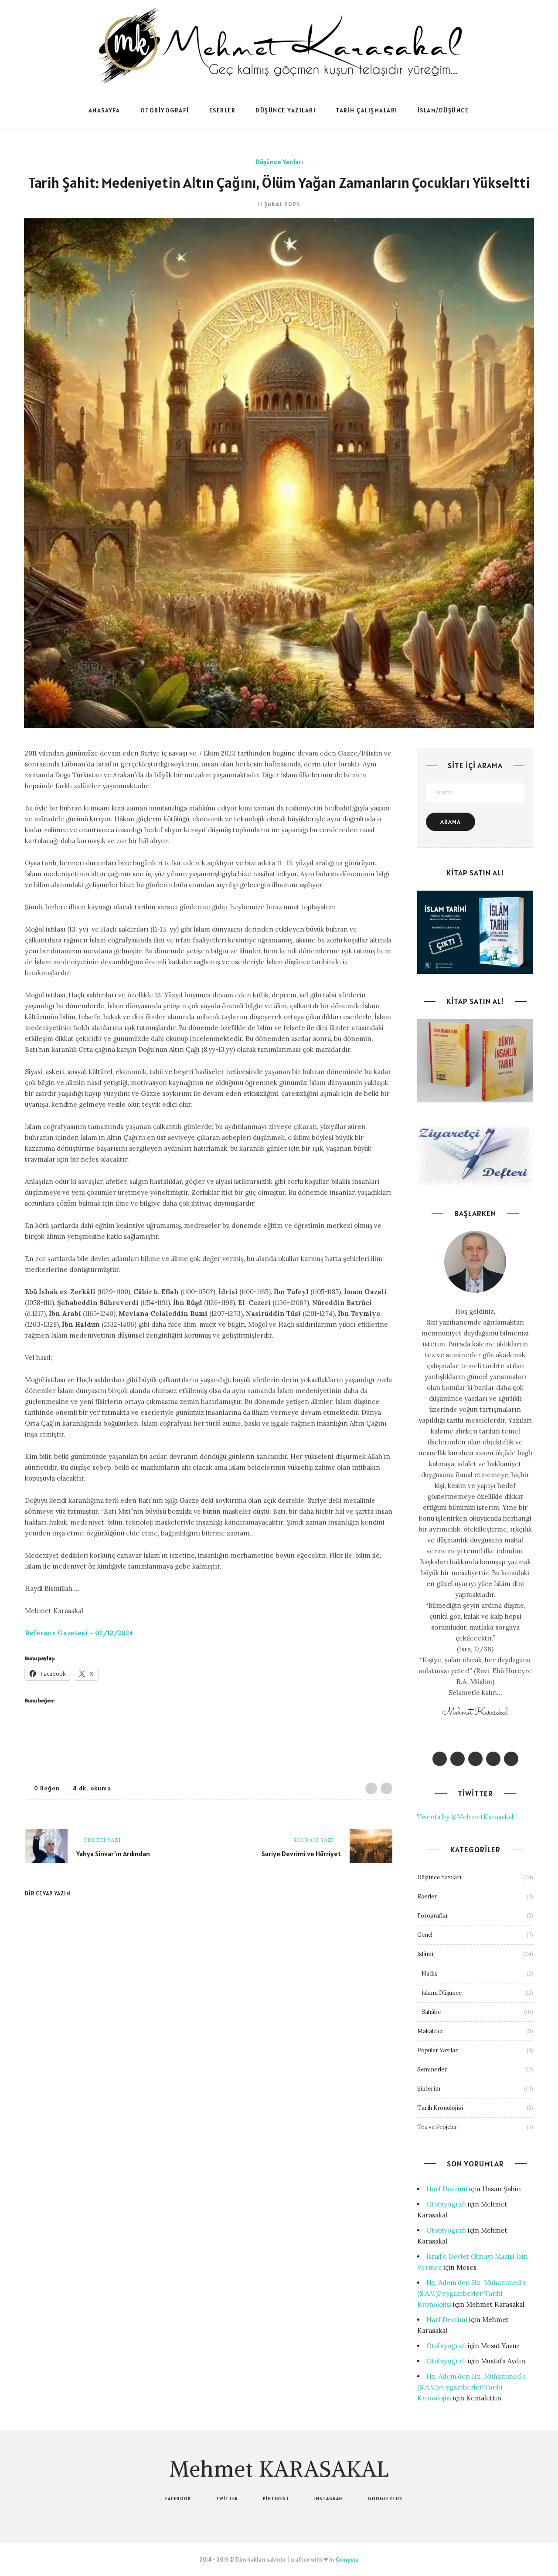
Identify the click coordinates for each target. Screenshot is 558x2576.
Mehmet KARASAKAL (279, 2469)
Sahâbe (431, 2012)
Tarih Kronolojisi (440, 2108)
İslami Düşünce (442, 1993)
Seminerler (432, 2069)
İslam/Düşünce (443, 110)
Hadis (430, 1974)
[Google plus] (511, 1759)
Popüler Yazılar (437, 2050)
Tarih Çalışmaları (367, 110)
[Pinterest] (475, 1759)
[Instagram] (493, 1759)
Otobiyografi (165, 110)
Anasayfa (104, 110)
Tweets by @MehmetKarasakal (465, 1817)
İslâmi (425, 1954)
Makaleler (430, 2031)
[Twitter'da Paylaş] (386, 1788)
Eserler (223, 110)
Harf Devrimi (447, 2189)
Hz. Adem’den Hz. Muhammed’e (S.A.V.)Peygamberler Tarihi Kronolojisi (472, 2293)
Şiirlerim (429, 2089)
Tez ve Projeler (437, 2127)
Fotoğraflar (433, 1916)
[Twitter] (458, 1759)
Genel (425, 1935)
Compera (347, 2560)
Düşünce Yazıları (286, 110)
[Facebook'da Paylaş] (371, 1788)
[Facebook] (440, 1759)
